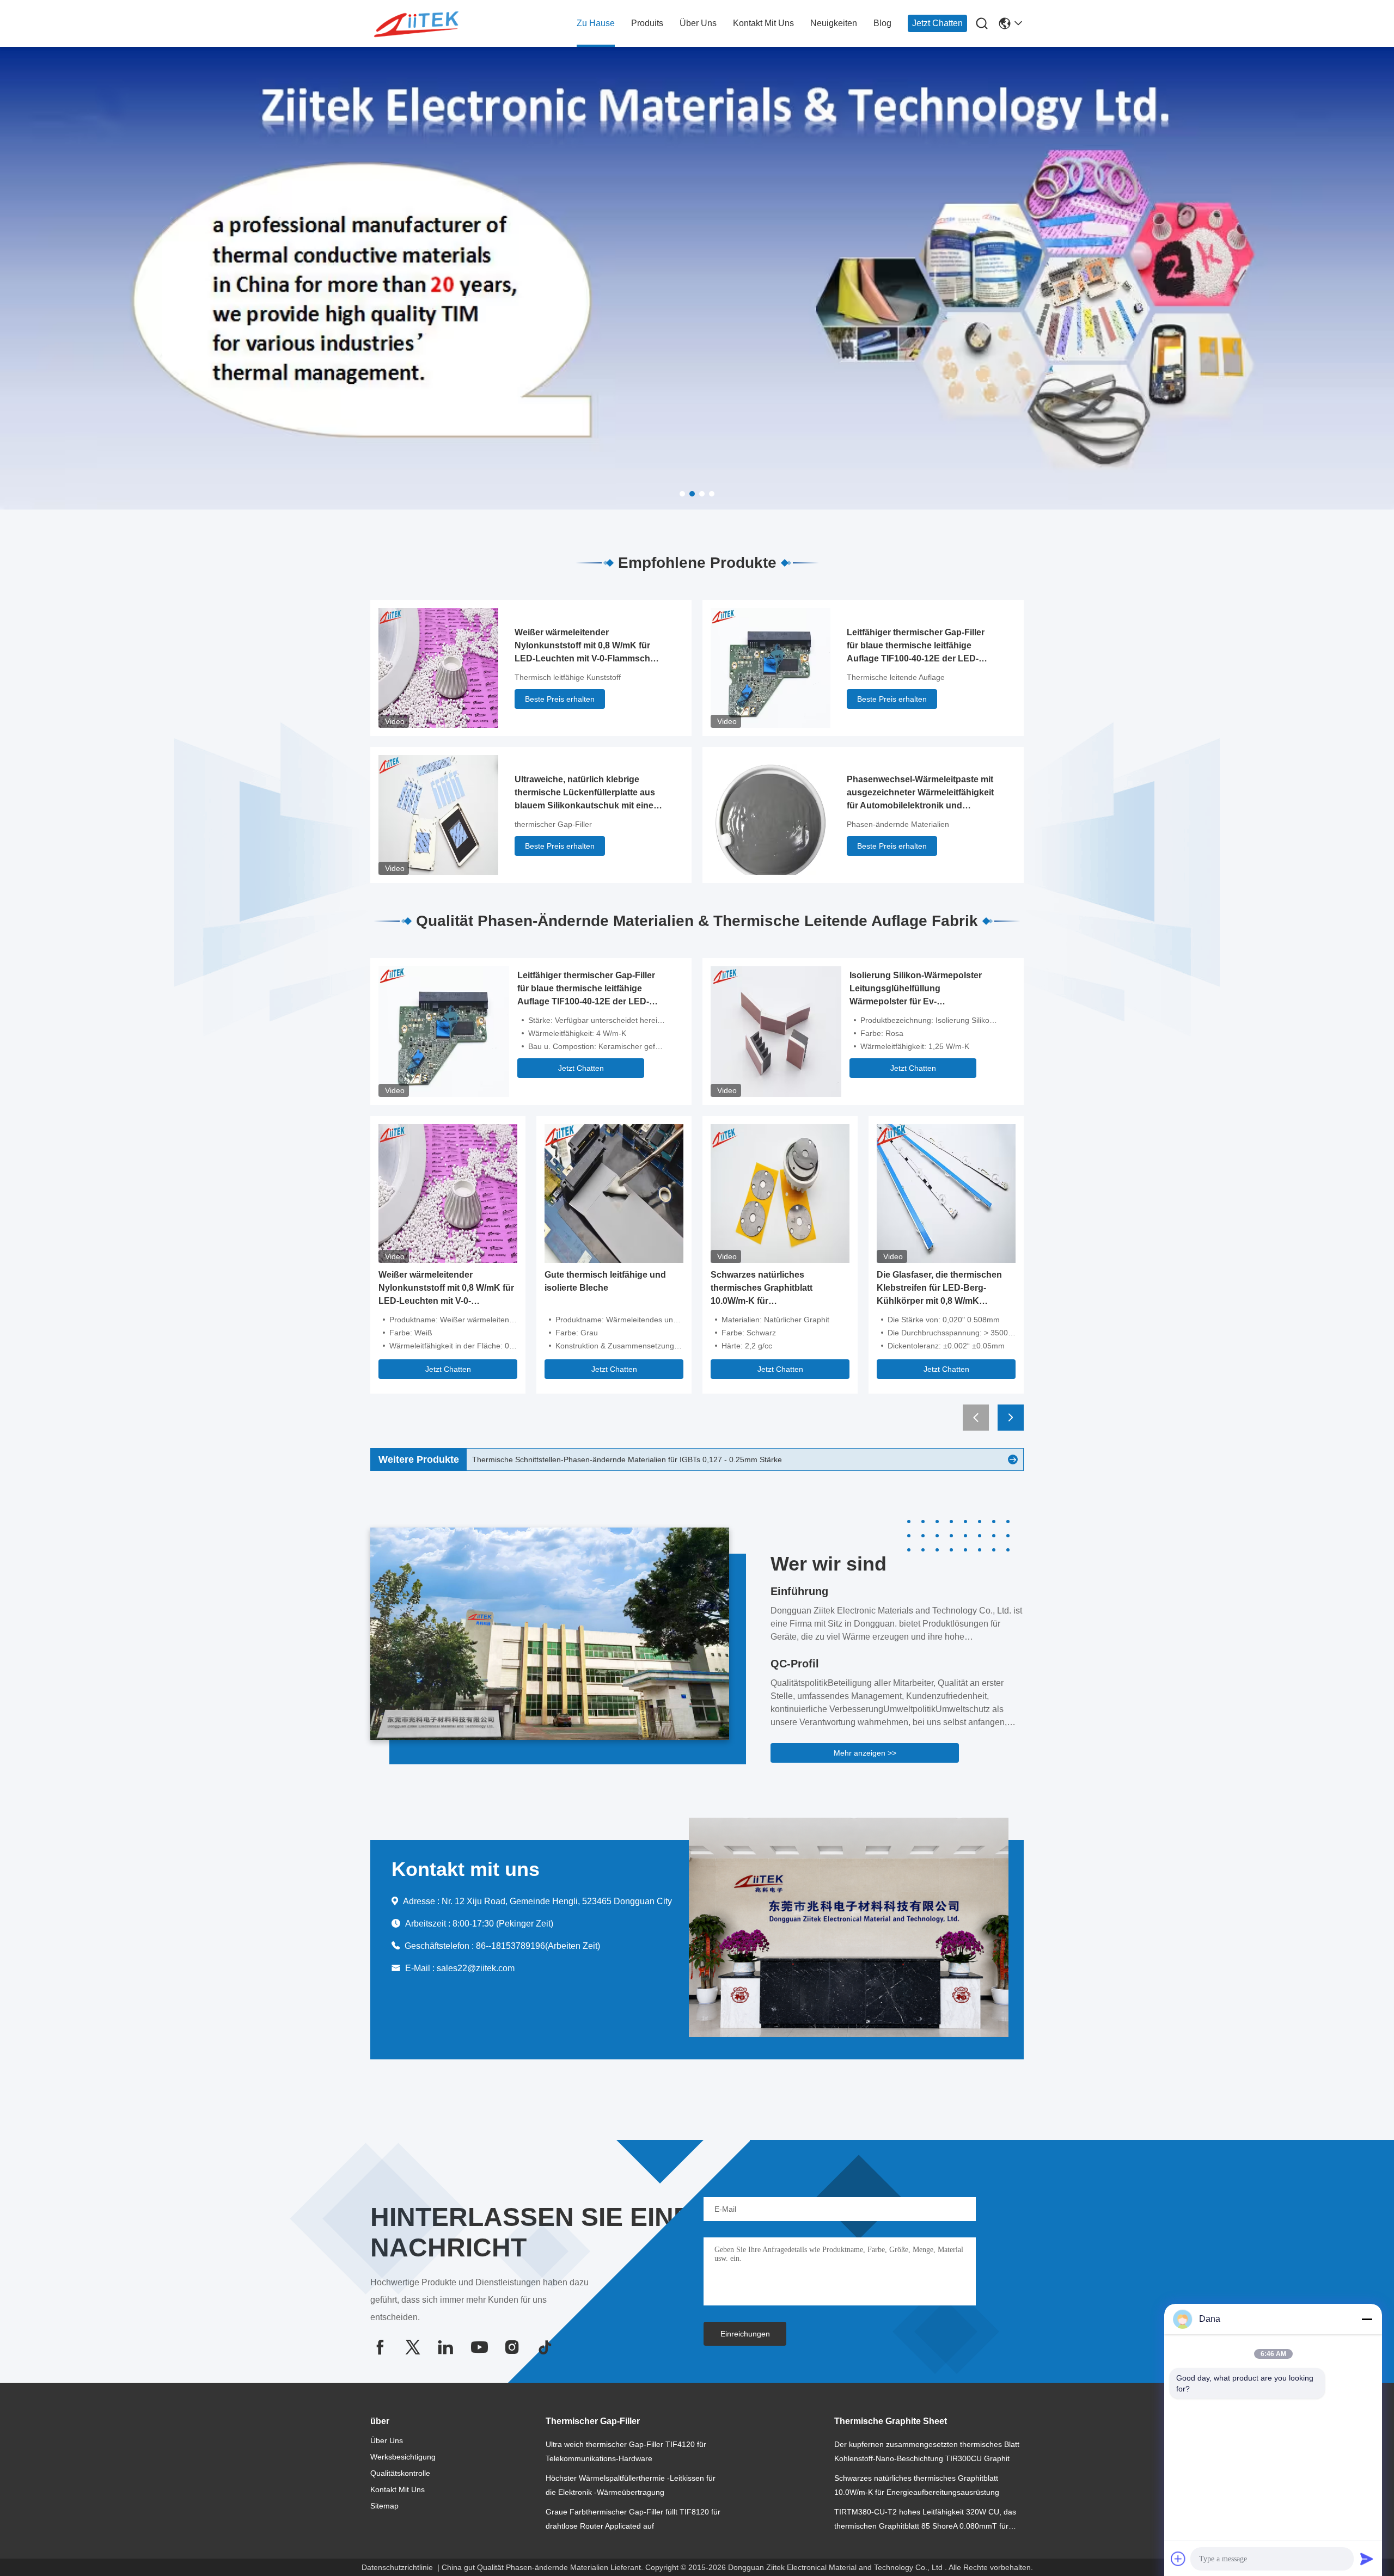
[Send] (1367, 2559)
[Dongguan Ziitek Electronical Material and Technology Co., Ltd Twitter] (413, 2347)
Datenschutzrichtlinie (397, 2567)
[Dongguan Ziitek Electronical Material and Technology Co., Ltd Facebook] (380, 2347)
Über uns (698, 23)
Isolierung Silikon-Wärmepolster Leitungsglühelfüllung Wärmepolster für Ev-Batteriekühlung (916, 989)
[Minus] (1367, 2319)
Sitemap (384, 2506)
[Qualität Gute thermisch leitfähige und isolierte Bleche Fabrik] (614, 1193)
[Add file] (1178, 2559)
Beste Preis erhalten (560, 699)
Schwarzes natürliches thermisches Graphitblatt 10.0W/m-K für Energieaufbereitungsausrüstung (779, 1289)
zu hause (596, 23)
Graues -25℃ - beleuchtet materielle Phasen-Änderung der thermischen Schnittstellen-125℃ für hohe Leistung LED (672, 1460)
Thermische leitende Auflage (896, 677)
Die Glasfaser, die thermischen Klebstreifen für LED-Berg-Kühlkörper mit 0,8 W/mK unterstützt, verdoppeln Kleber (940, 1289)
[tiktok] (545, 2347)
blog (882, 23)
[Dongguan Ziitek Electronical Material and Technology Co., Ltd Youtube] (479, 2347)
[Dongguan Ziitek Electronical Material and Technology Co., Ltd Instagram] (512, 2347)
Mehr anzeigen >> (865, 1753)
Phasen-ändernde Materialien (898, 824)
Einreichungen (745, 2334)
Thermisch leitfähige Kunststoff (568, 677)
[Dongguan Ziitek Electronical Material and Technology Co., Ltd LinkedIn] (445, 2347)
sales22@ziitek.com (476, 1968)
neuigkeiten (834, 23)
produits (647, 23)
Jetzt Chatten (937, 23)
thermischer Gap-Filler (553, 824)
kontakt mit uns (763, 23)
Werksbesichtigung (403, 2457)
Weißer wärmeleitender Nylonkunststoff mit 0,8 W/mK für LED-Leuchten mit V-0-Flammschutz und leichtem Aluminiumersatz (589, 646)
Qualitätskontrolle (400, 2473)
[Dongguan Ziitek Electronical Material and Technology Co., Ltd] (430, 24)
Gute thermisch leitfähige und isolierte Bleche (605, 1281)
